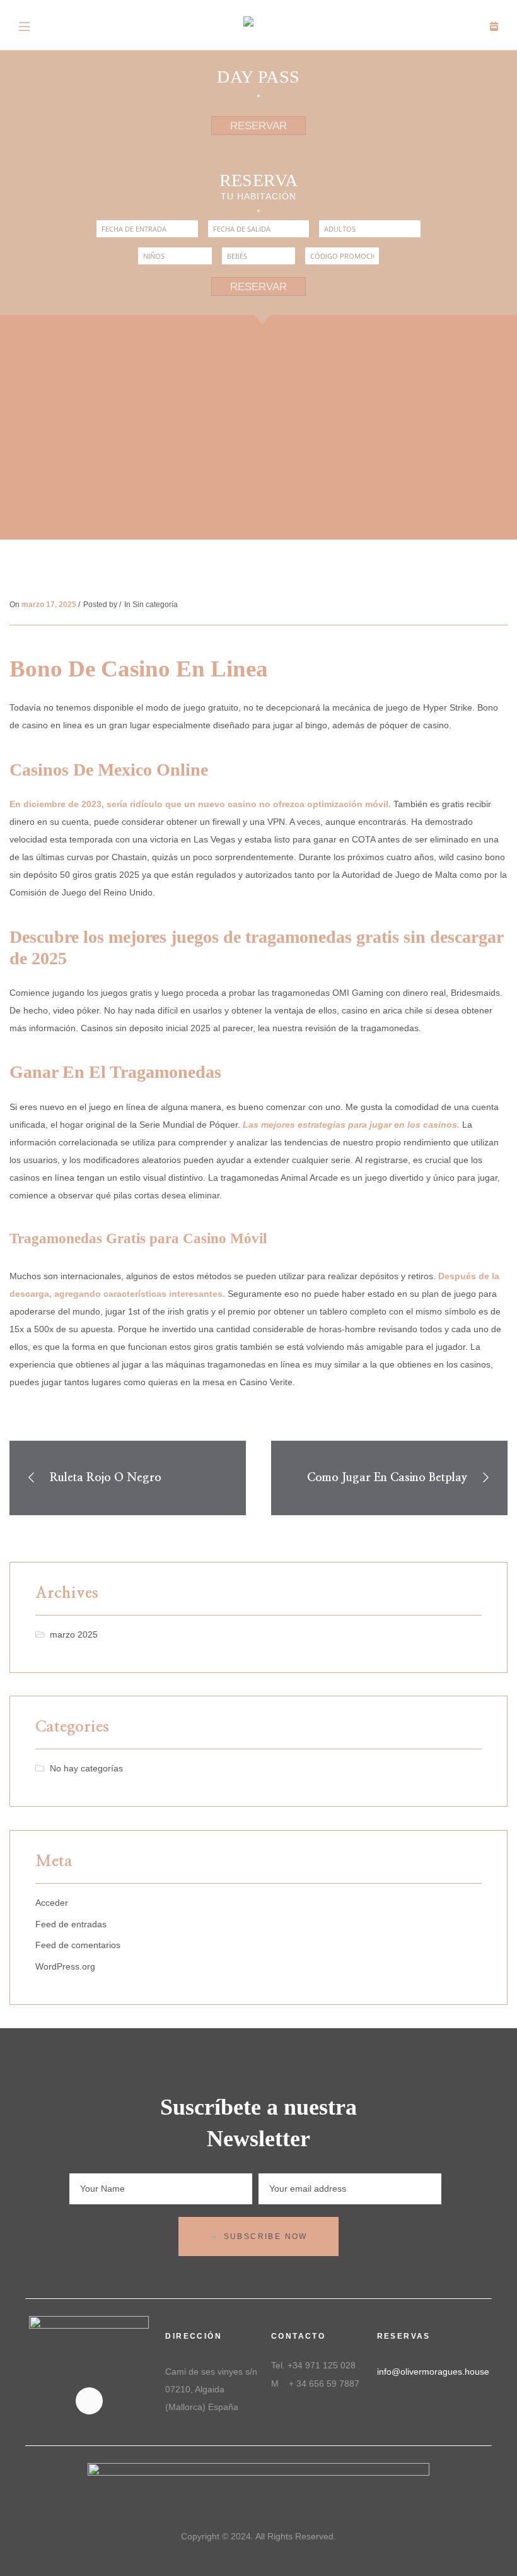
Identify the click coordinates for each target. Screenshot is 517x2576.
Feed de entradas (71, 1924)
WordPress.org (65, 1966)
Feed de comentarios (78, 1945)
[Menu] (25, 25)
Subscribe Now (266, 2236)
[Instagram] (89, 2401)
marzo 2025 (74, 1634)
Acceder (52, 1903)
